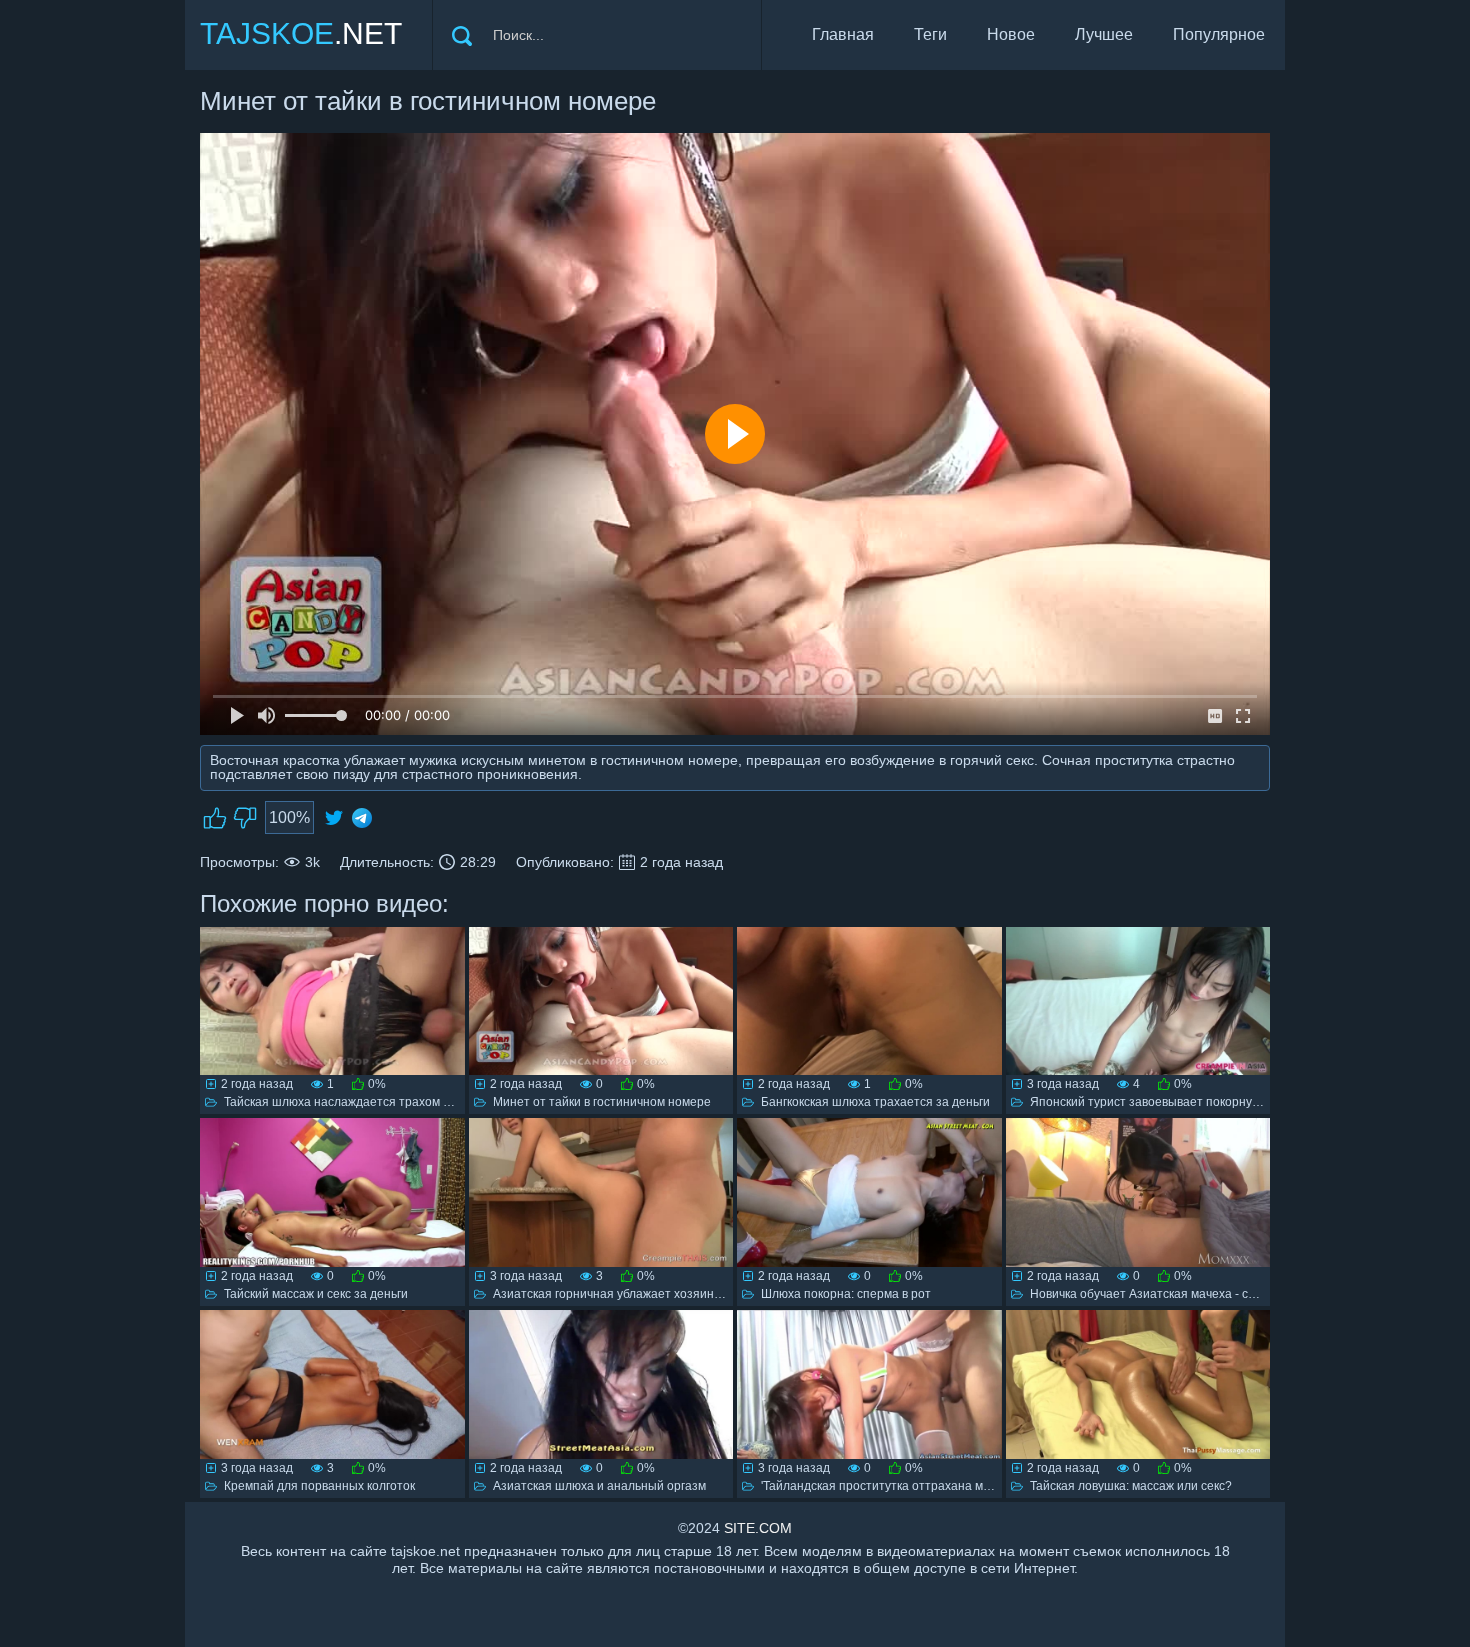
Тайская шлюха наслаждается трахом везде (350, 1102)
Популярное (1219, 34)
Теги (930, 34)
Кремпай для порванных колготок (319, 1486)
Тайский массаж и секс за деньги (316, 1294)
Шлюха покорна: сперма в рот (846, 1294)
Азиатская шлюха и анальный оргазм (599, 1486)
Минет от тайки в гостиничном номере (602, 1102)
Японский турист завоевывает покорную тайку (1162, 1102)
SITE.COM (758, 1528)
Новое (1011, 34)
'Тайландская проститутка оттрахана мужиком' (893, 1486)
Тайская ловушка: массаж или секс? (1131, 1486)
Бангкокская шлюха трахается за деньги (875, 1102)
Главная (843, 34)
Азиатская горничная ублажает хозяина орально (632, 1294)
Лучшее (1104, 34)
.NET (301, 33)
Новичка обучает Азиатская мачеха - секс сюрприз (1174, 1294)
